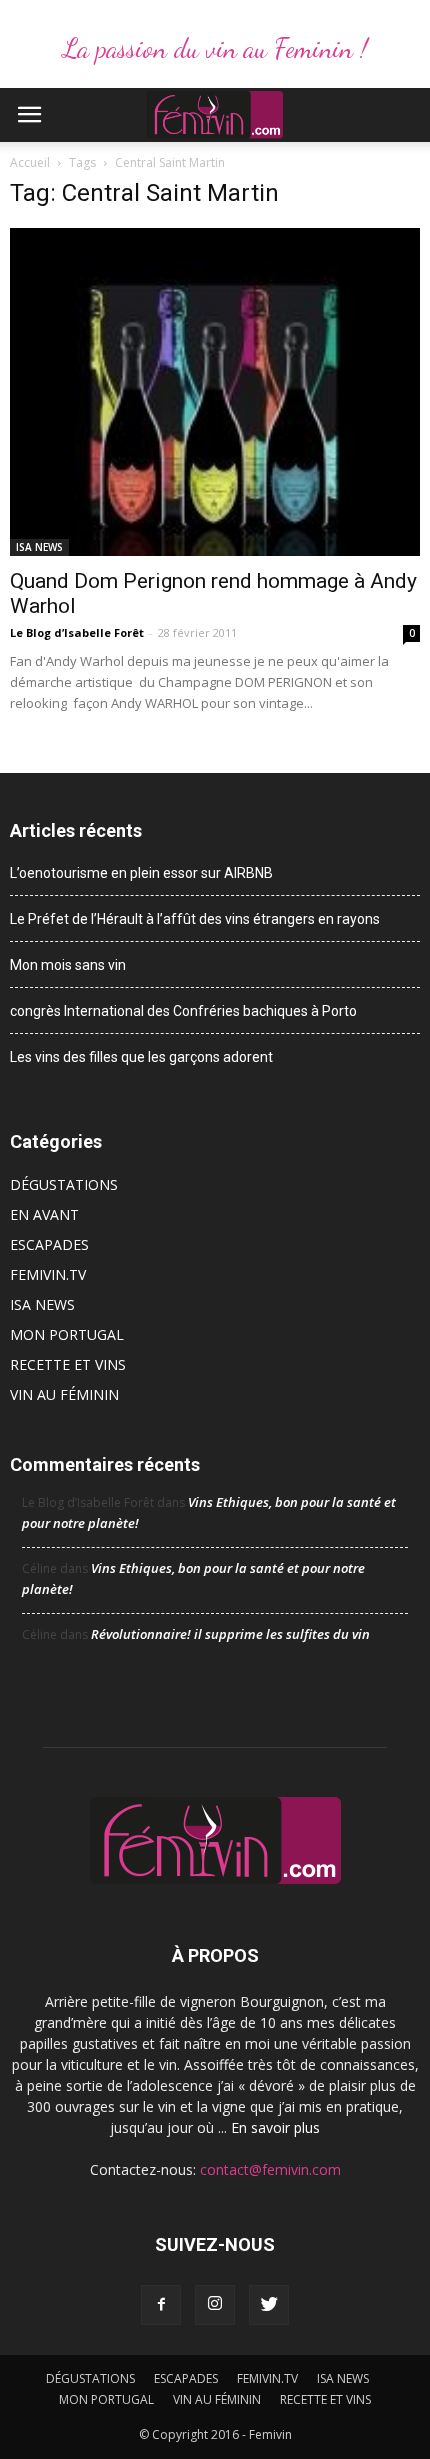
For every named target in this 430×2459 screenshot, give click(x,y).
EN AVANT (44, 1214)
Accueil (30, 162)
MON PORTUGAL (67, 1334)
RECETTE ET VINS (68, 1364)
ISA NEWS (39, 547)
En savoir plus (275, 2127)
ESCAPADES (49, 1244)
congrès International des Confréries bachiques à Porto (183, 1011)
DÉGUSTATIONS (64, 1184)
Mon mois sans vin (68, 965)
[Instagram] (215, 2305)
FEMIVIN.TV (48, 1274)
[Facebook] (161, 2305)
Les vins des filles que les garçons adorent (141, 1057)
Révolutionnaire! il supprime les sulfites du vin (230, 1634)
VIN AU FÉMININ (64, 1394)
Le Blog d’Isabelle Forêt (77, 632)
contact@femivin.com (270, 2169)
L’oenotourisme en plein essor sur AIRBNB (141, 873)
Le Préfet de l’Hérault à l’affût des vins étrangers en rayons (195, 919)
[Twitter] (269, 2305)
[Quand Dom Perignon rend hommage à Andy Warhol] (215, 392)
